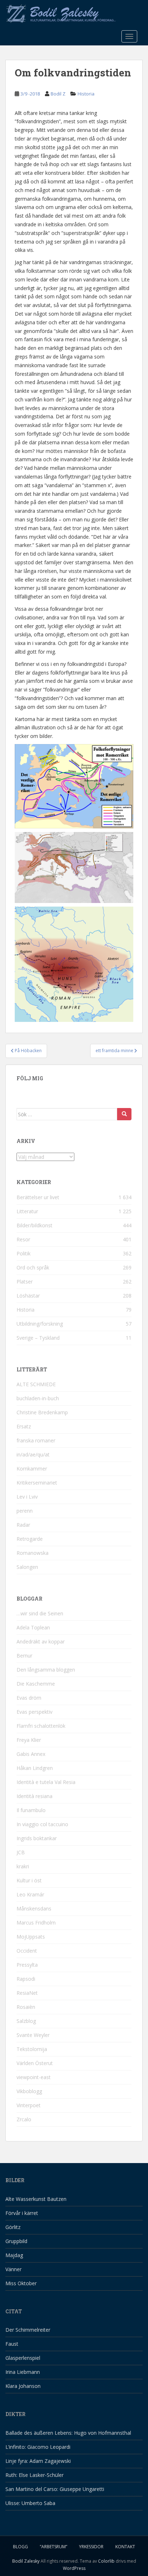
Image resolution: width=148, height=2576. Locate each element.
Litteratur (27, 1211)
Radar (23, 1525)
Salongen (27, 1567)
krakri (23, 1866)
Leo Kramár (30, 1894)
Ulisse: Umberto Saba (30, 2503)
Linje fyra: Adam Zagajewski (38, 2461)
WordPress (74, 2568)
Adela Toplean (33, 1627)
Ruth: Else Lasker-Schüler (34, 2475)
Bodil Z (58, 94)
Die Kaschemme (36, 1684)
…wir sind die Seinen (40, 1613)
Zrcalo (24, 2119)
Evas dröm (29, 1698)
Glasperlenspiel (23, 2358)
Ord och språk (33, 1267)
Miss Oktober (21, 2283)
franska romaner (36, 1440)
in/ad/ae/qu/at (33, 1454)
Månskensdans (34, 1908)
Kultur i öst (29, 1880)
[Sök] (124, 1114)
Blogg (20, 2547)
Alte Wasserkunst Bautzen (36, 2199)
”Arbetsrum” (54, 2547)
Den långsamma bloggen (46, 1670)
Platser (25, 1282)
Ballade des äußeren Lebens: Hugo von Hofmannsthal (68, 2433)
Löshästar (28, 1296)
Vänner (13, 2269)
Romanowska (33, 1553)
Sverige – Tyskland (38, 1338)
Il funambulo (31, 1810)
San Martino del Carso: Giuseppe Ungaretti (55, 2489)
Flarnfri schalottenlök (41, 1726)
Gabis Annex (31, 1754)
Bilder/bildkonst (34, 1225)
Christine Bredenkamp (42, 1412)
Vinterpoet (29, 2105)
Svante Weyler (33, 2035)
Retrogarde (30, 1539)
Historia (86, 94)
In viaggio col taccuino (42, 1824)
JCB (21, 1852)
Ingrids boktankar (37, 1838)
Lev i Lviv (27, 1497)
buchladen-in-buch (38, 1398)
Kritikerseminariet (37, 1483)
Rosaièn (26, 2007)
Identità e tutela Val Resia (46, 1782)
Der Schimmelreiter (28, 2330)
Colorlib (106, 2561)
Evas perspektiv (34, 1712)
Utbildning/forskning (40, 1324)
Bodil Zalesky (26, 2561)
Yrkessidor (91, 2547)
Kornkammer (32, 1469)
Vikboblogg (29, 2091)
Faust (12, 2344)
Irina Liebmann (23, 2372)
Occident (27, 1951)
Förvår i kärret (22, 2213)
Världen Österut (35, 2063)
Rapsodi (26, 1979)
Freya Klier (29, 1740)
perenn (25, 1511)
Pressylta (27, 1965)
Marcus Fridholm (36, 1923)
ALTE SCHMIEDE (36, 1384)
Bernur (24, 1656)
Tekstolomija (32, 2049)
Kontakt (125, 2547)
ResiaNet (27, 1993)
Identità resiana (34, 1796)
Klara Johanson (23, 2386)
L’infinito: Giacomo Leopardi (38, 2447)
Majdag (14, 2255)
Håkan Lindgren (35, 1768)
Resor (23, 1239)
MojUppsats (31, 1937)
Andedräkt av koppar (41, 1641)
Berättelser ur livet (38, 1197)
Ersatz (24, 1426)
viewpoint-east (34, 2077)
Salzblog (26, 2021)
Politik (24, 1253)
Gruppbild (16, 2241)
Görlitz (13, 2227)
